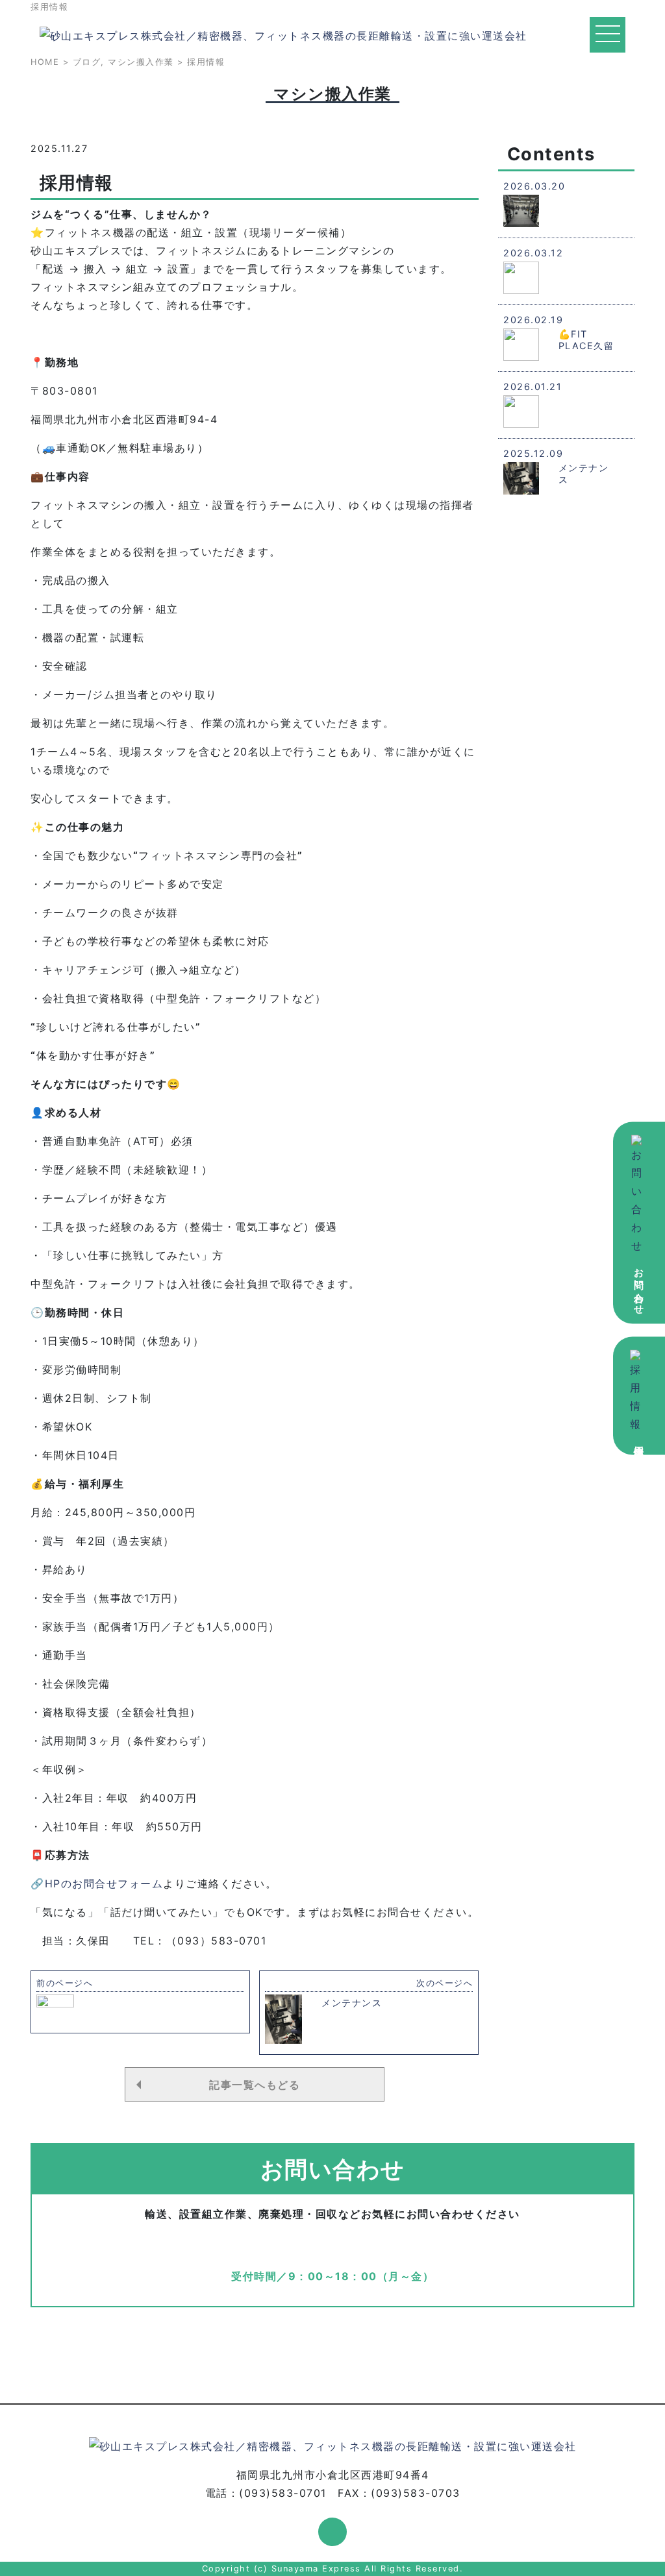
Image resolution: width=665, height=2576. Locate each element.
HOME (45, 62)
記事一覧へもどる (255, 2085)
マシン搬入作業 (141, 62)
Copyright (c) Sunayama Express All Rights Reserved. (333, 2569)
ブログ (87, 62)
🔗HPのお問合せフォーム (97, 1883)
